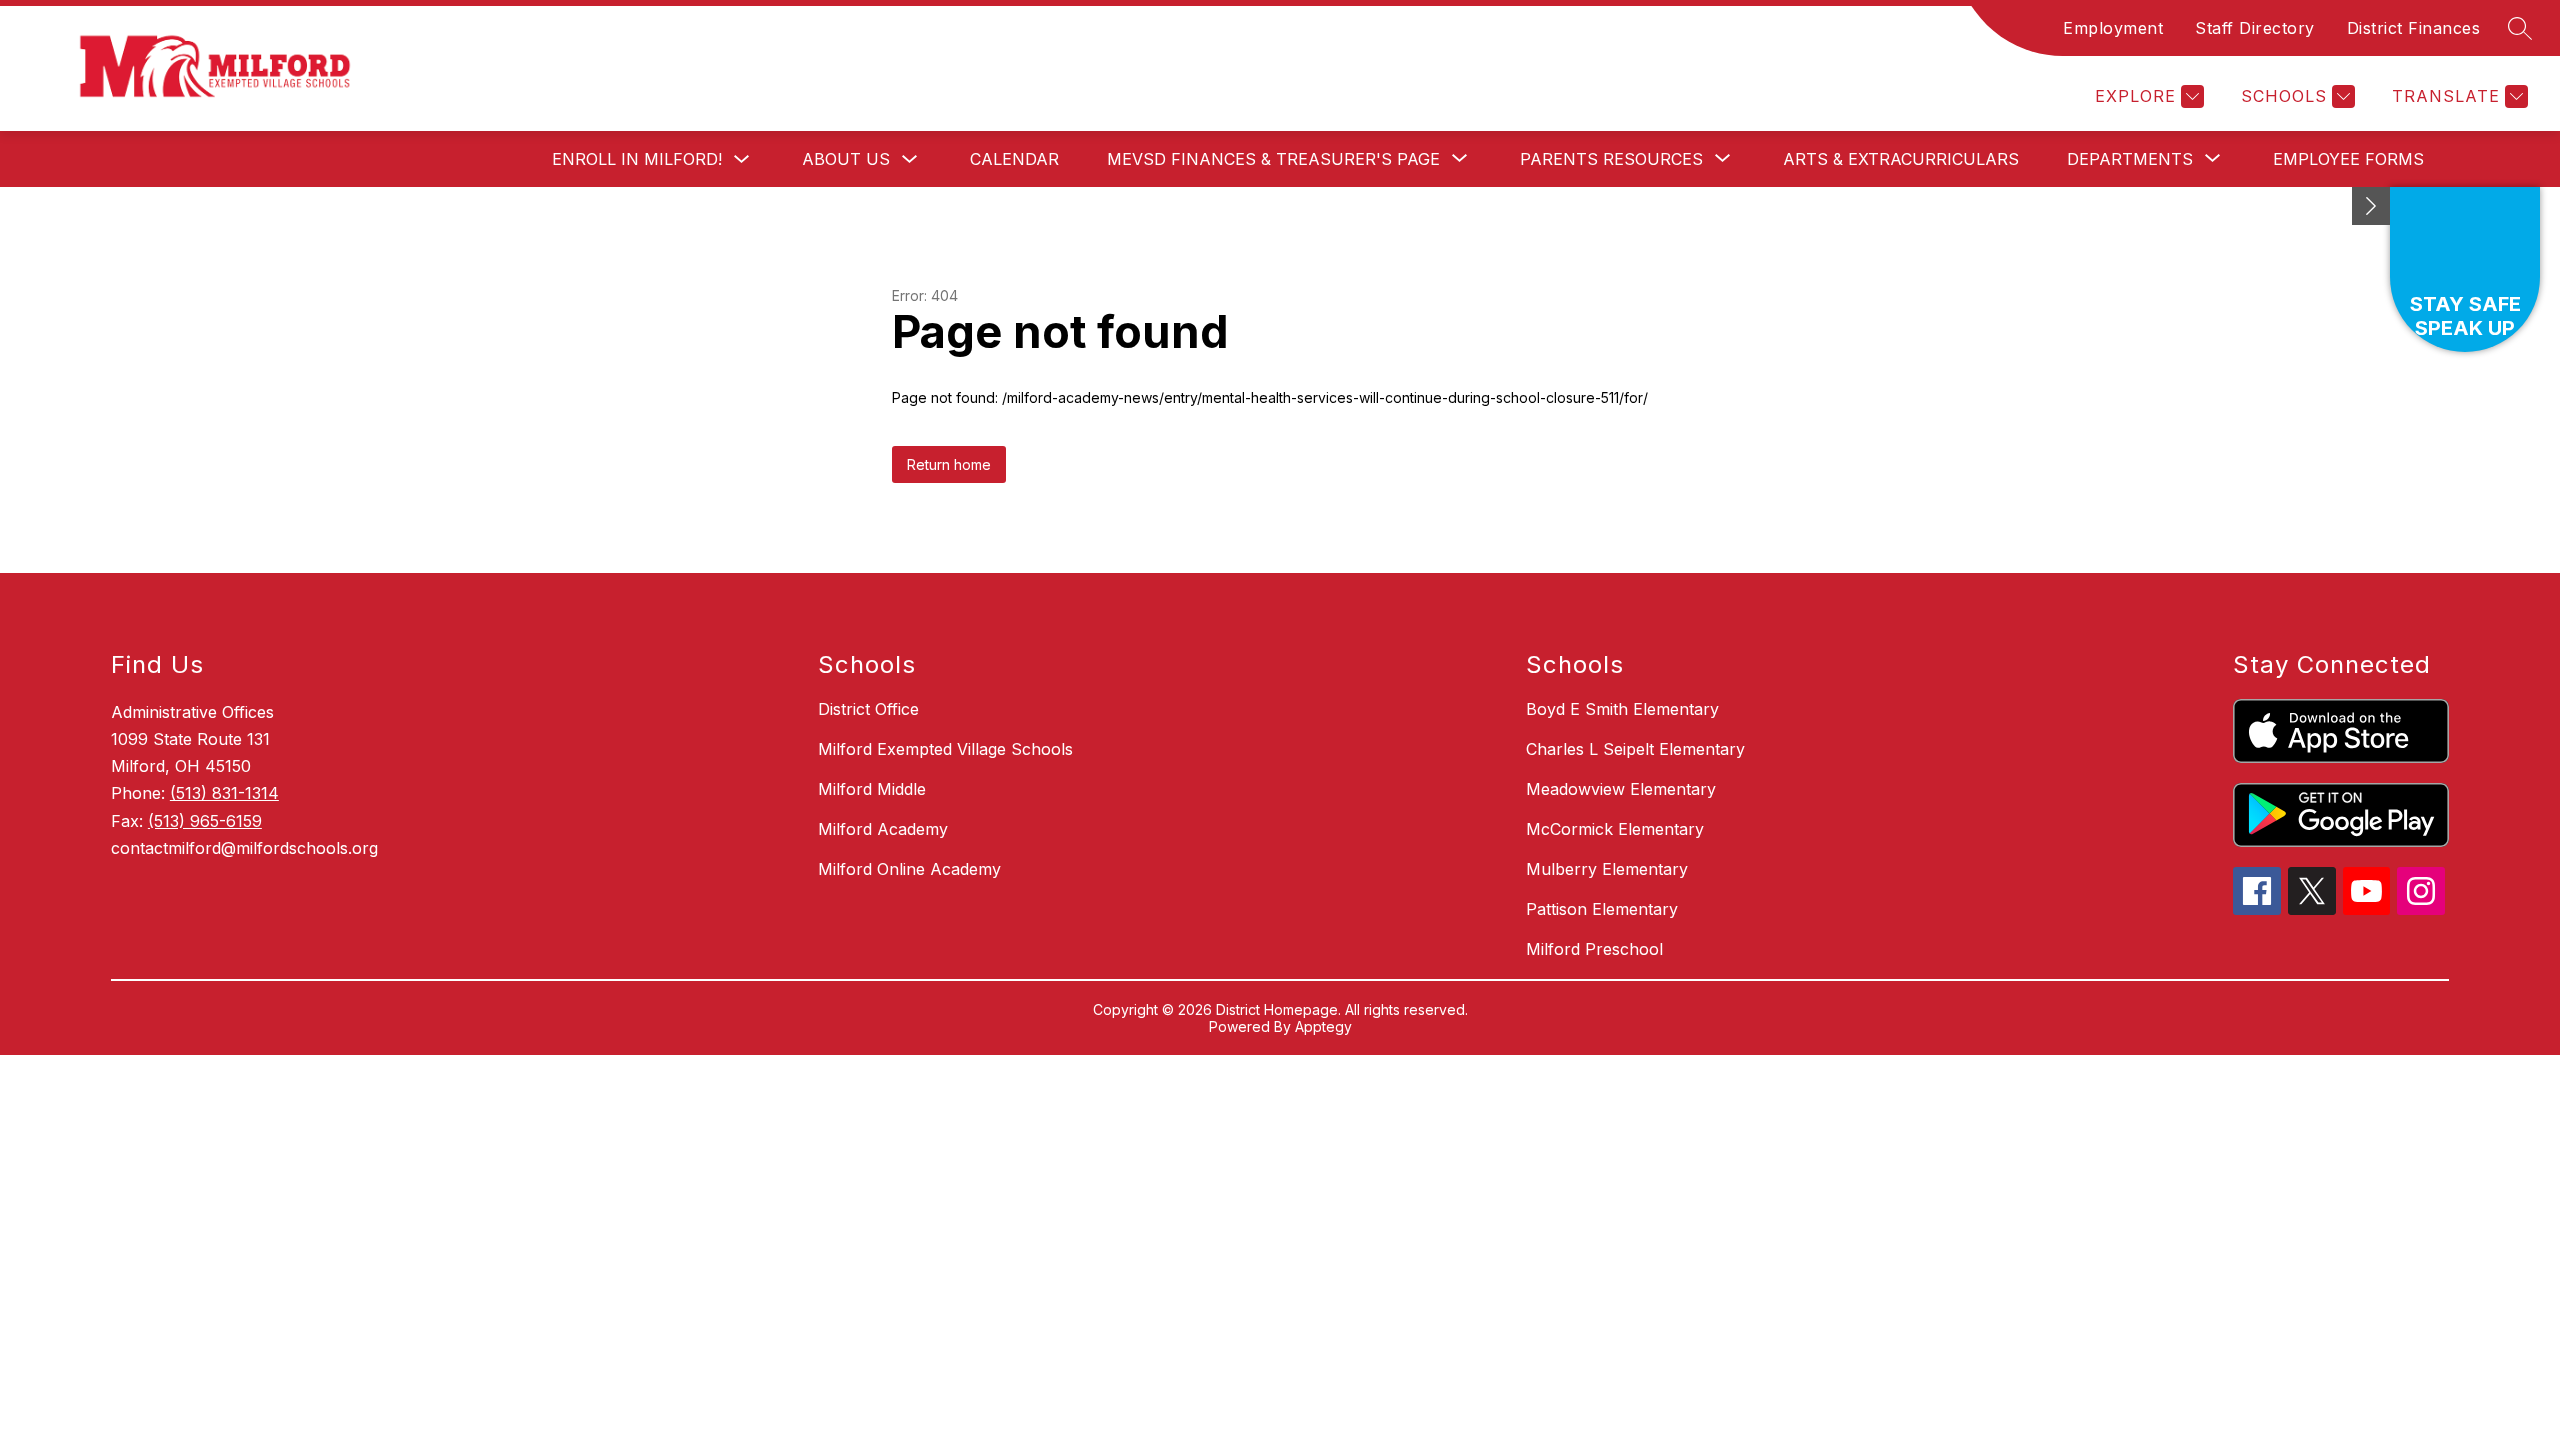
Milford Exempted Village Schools (945, 749)
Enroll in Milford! (637, 159)
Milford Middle (872, 789)
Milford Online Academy (909, 869)
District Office (868, 709)
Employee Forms (2348, 159)
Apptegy (1323, 1026)
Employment (2113, 28)
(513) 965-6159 (205, 821)
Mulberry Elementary (1607, 869)
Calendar (1014, 159)
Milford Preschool (1594, 949)
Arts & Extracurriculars (1901, 159)
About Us (846, 159)
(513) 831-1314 (224, 793)
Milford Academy (883, 829)
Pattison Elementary (1602, 909)
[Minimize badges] (2371, 206)
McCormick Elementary (1615, 829)
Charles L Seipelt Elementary (1635, 749)
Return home (949, 464)
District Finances (2414, 28)
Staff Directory (2255, 28)
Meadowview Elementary (1621, 789)
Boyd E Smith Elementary (1622, 709)
